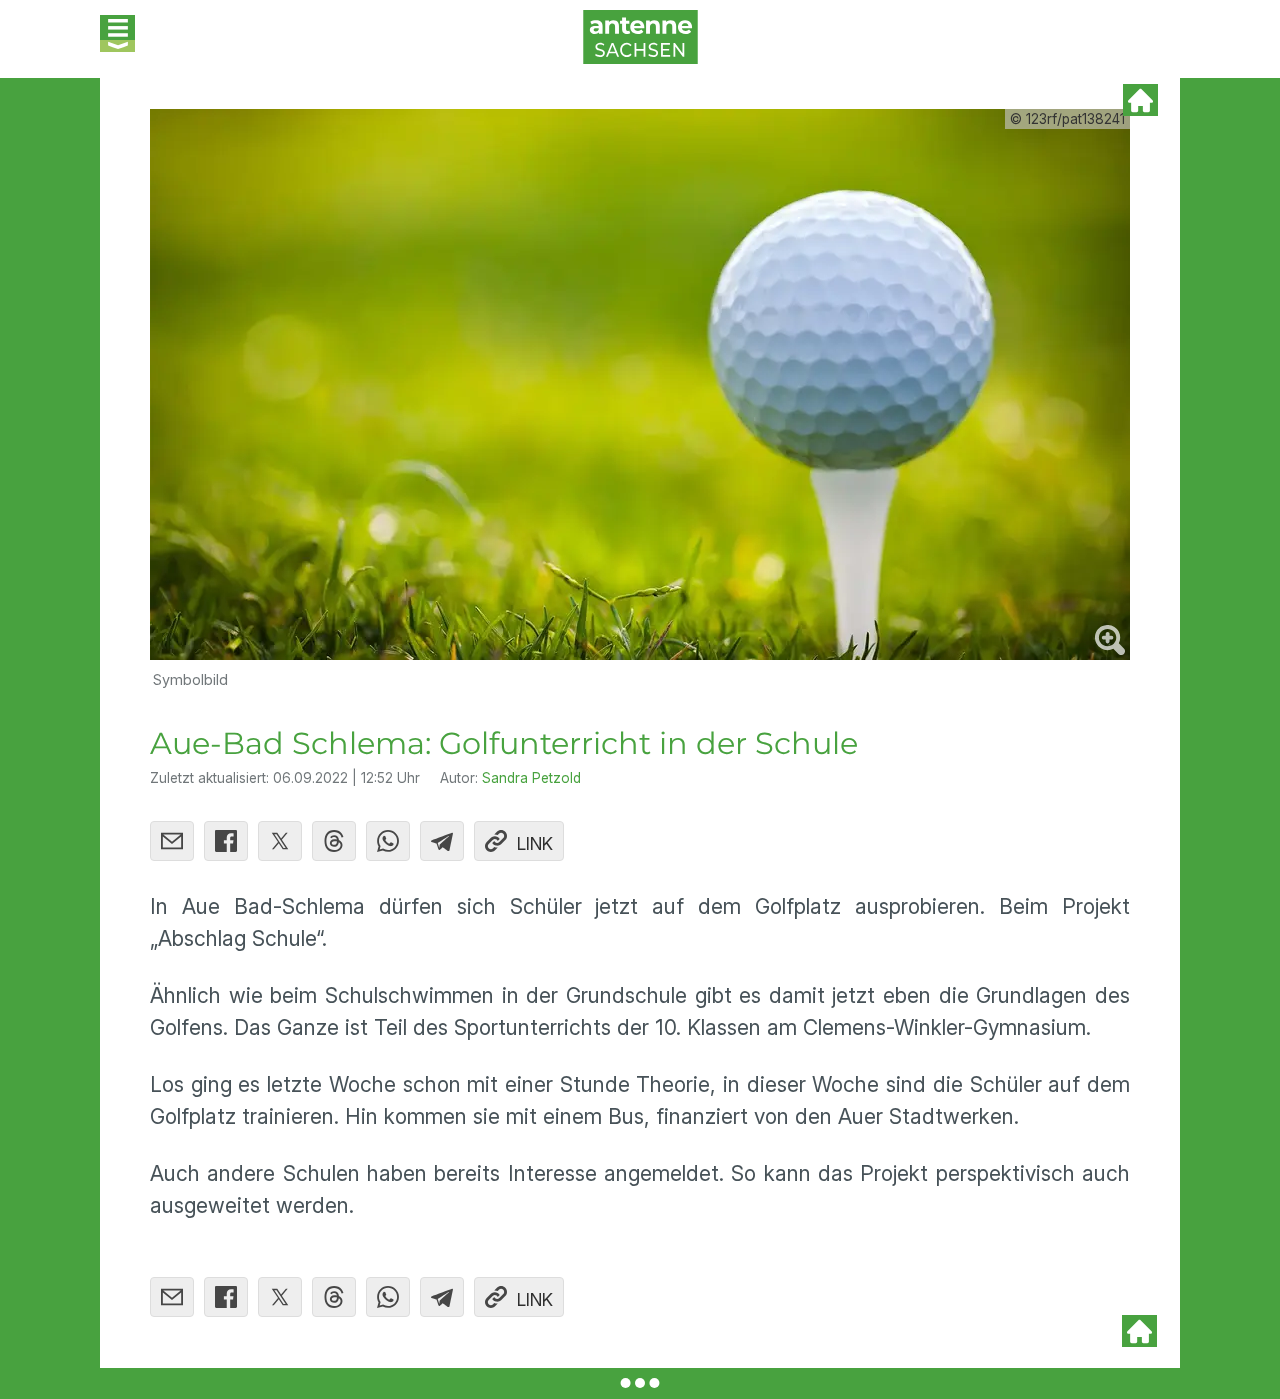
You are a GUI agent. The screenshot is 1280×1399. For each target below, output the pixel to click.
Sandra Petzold (531, 778)
